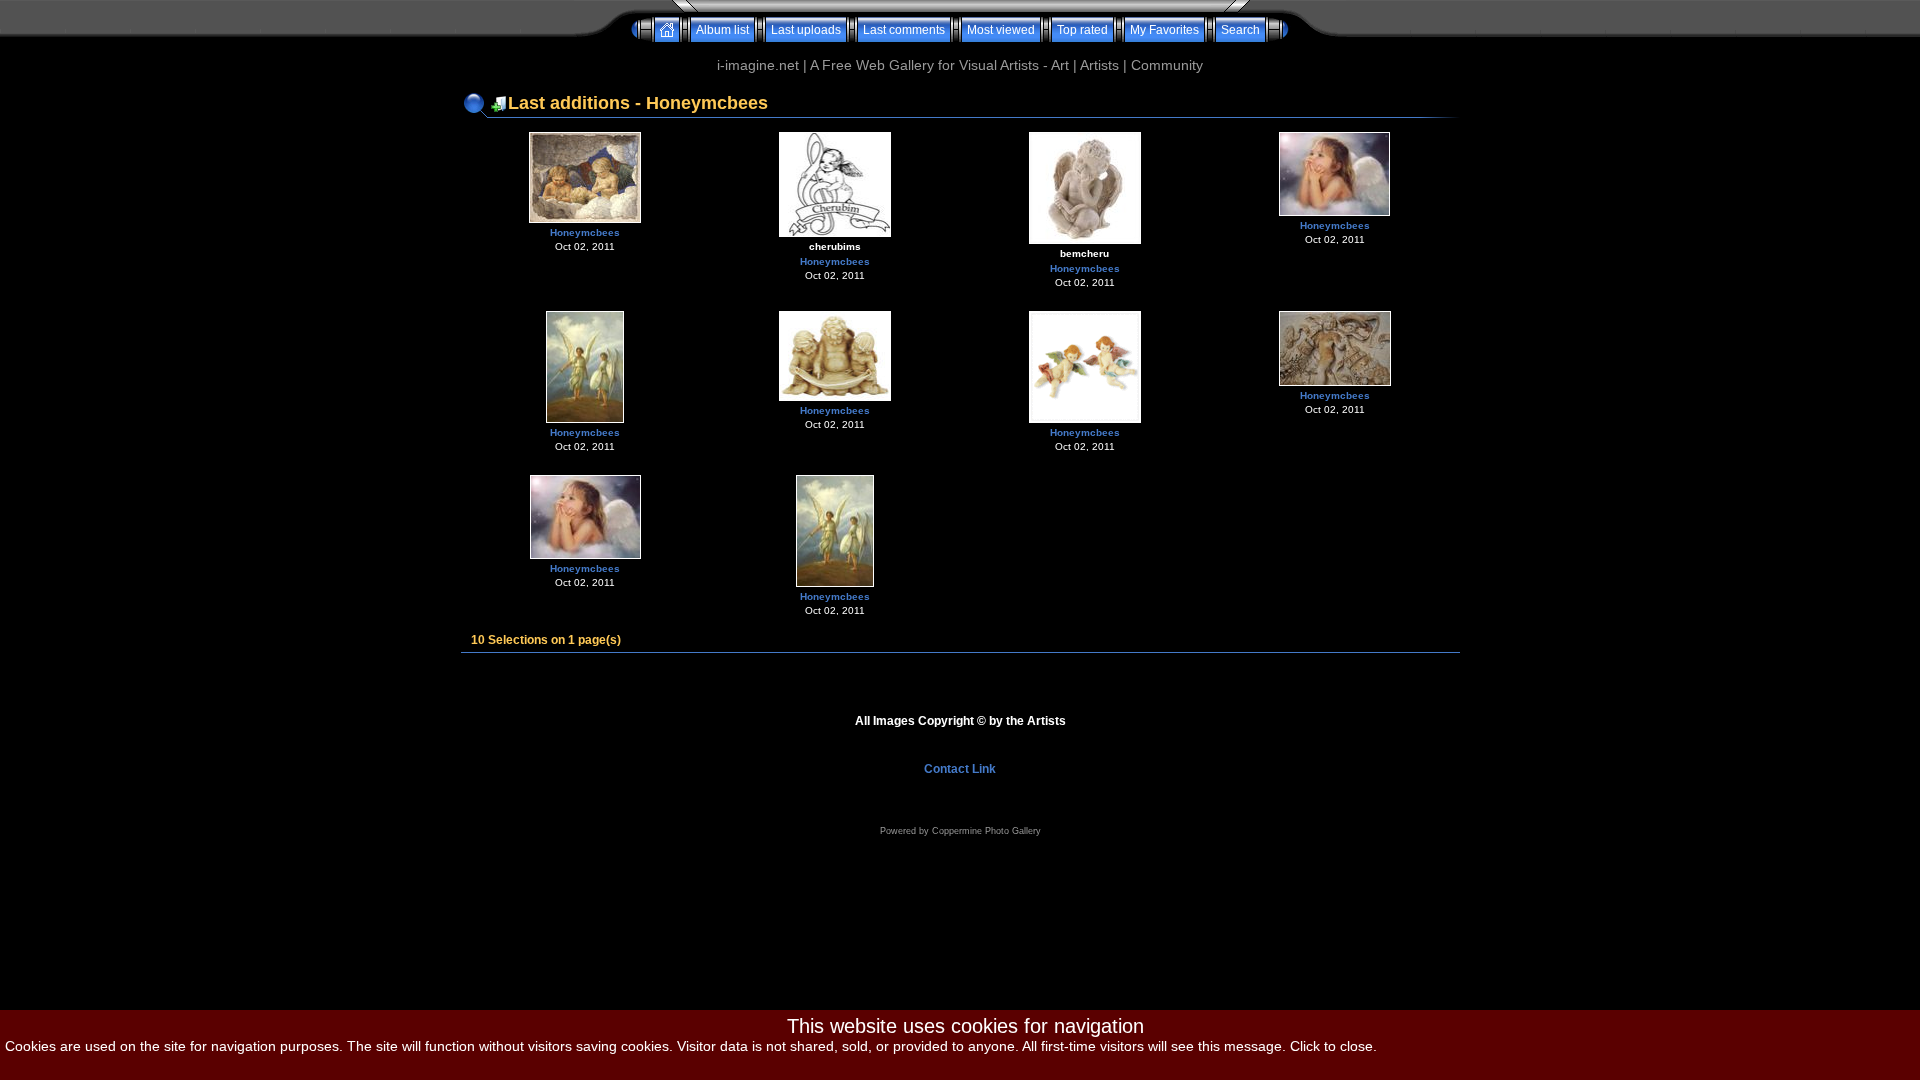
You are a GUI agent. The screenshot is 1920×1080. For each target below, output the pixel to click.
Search (1240, 30)
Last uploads (806, 30)
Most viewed (1001, 30)
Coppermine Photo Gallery (986, 831)
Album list (722, 30)
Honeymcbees (585, 232)
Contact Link (960, 769)
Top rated (1082, 30)
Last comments (904, 30)
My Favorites (1164, 30)
